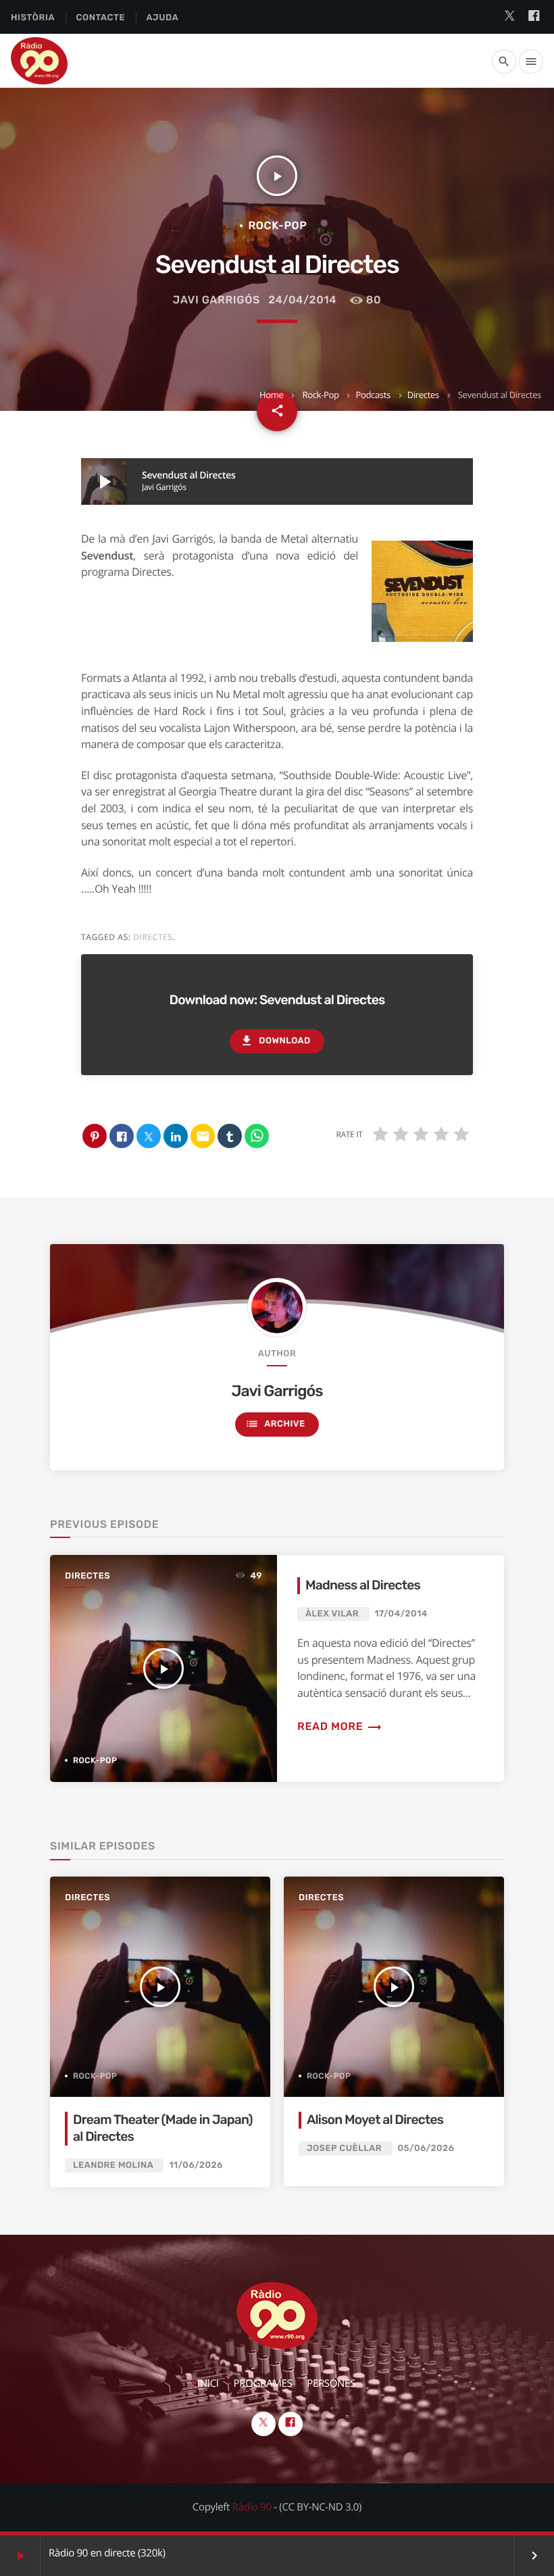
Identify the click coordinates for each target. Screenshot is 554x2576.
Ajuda (163, 18)
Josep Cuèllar (344, 2149)
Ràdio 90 (252, 2507)
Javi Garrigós (217, 300)
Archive (275, 1424)
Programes (263, 2383)
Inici (208, 2383)
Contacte (100, 18)
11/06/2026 (196, 2165)
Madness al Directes (363, 1585)
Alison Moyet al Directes (375, 2120)
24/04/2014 (302, 300)
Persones (331, 2383)
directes (153, 937)
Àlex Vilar (332, 1614)
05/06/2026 (426, 2149)
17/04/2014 (401, 1614)
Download (275, 1041)
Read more (340, 1726)
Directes (423, 395)
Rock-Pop (320, 395)
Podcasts (373, 395)
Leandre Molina (113, 2165)
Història (33, 18)
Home (271, 395)
